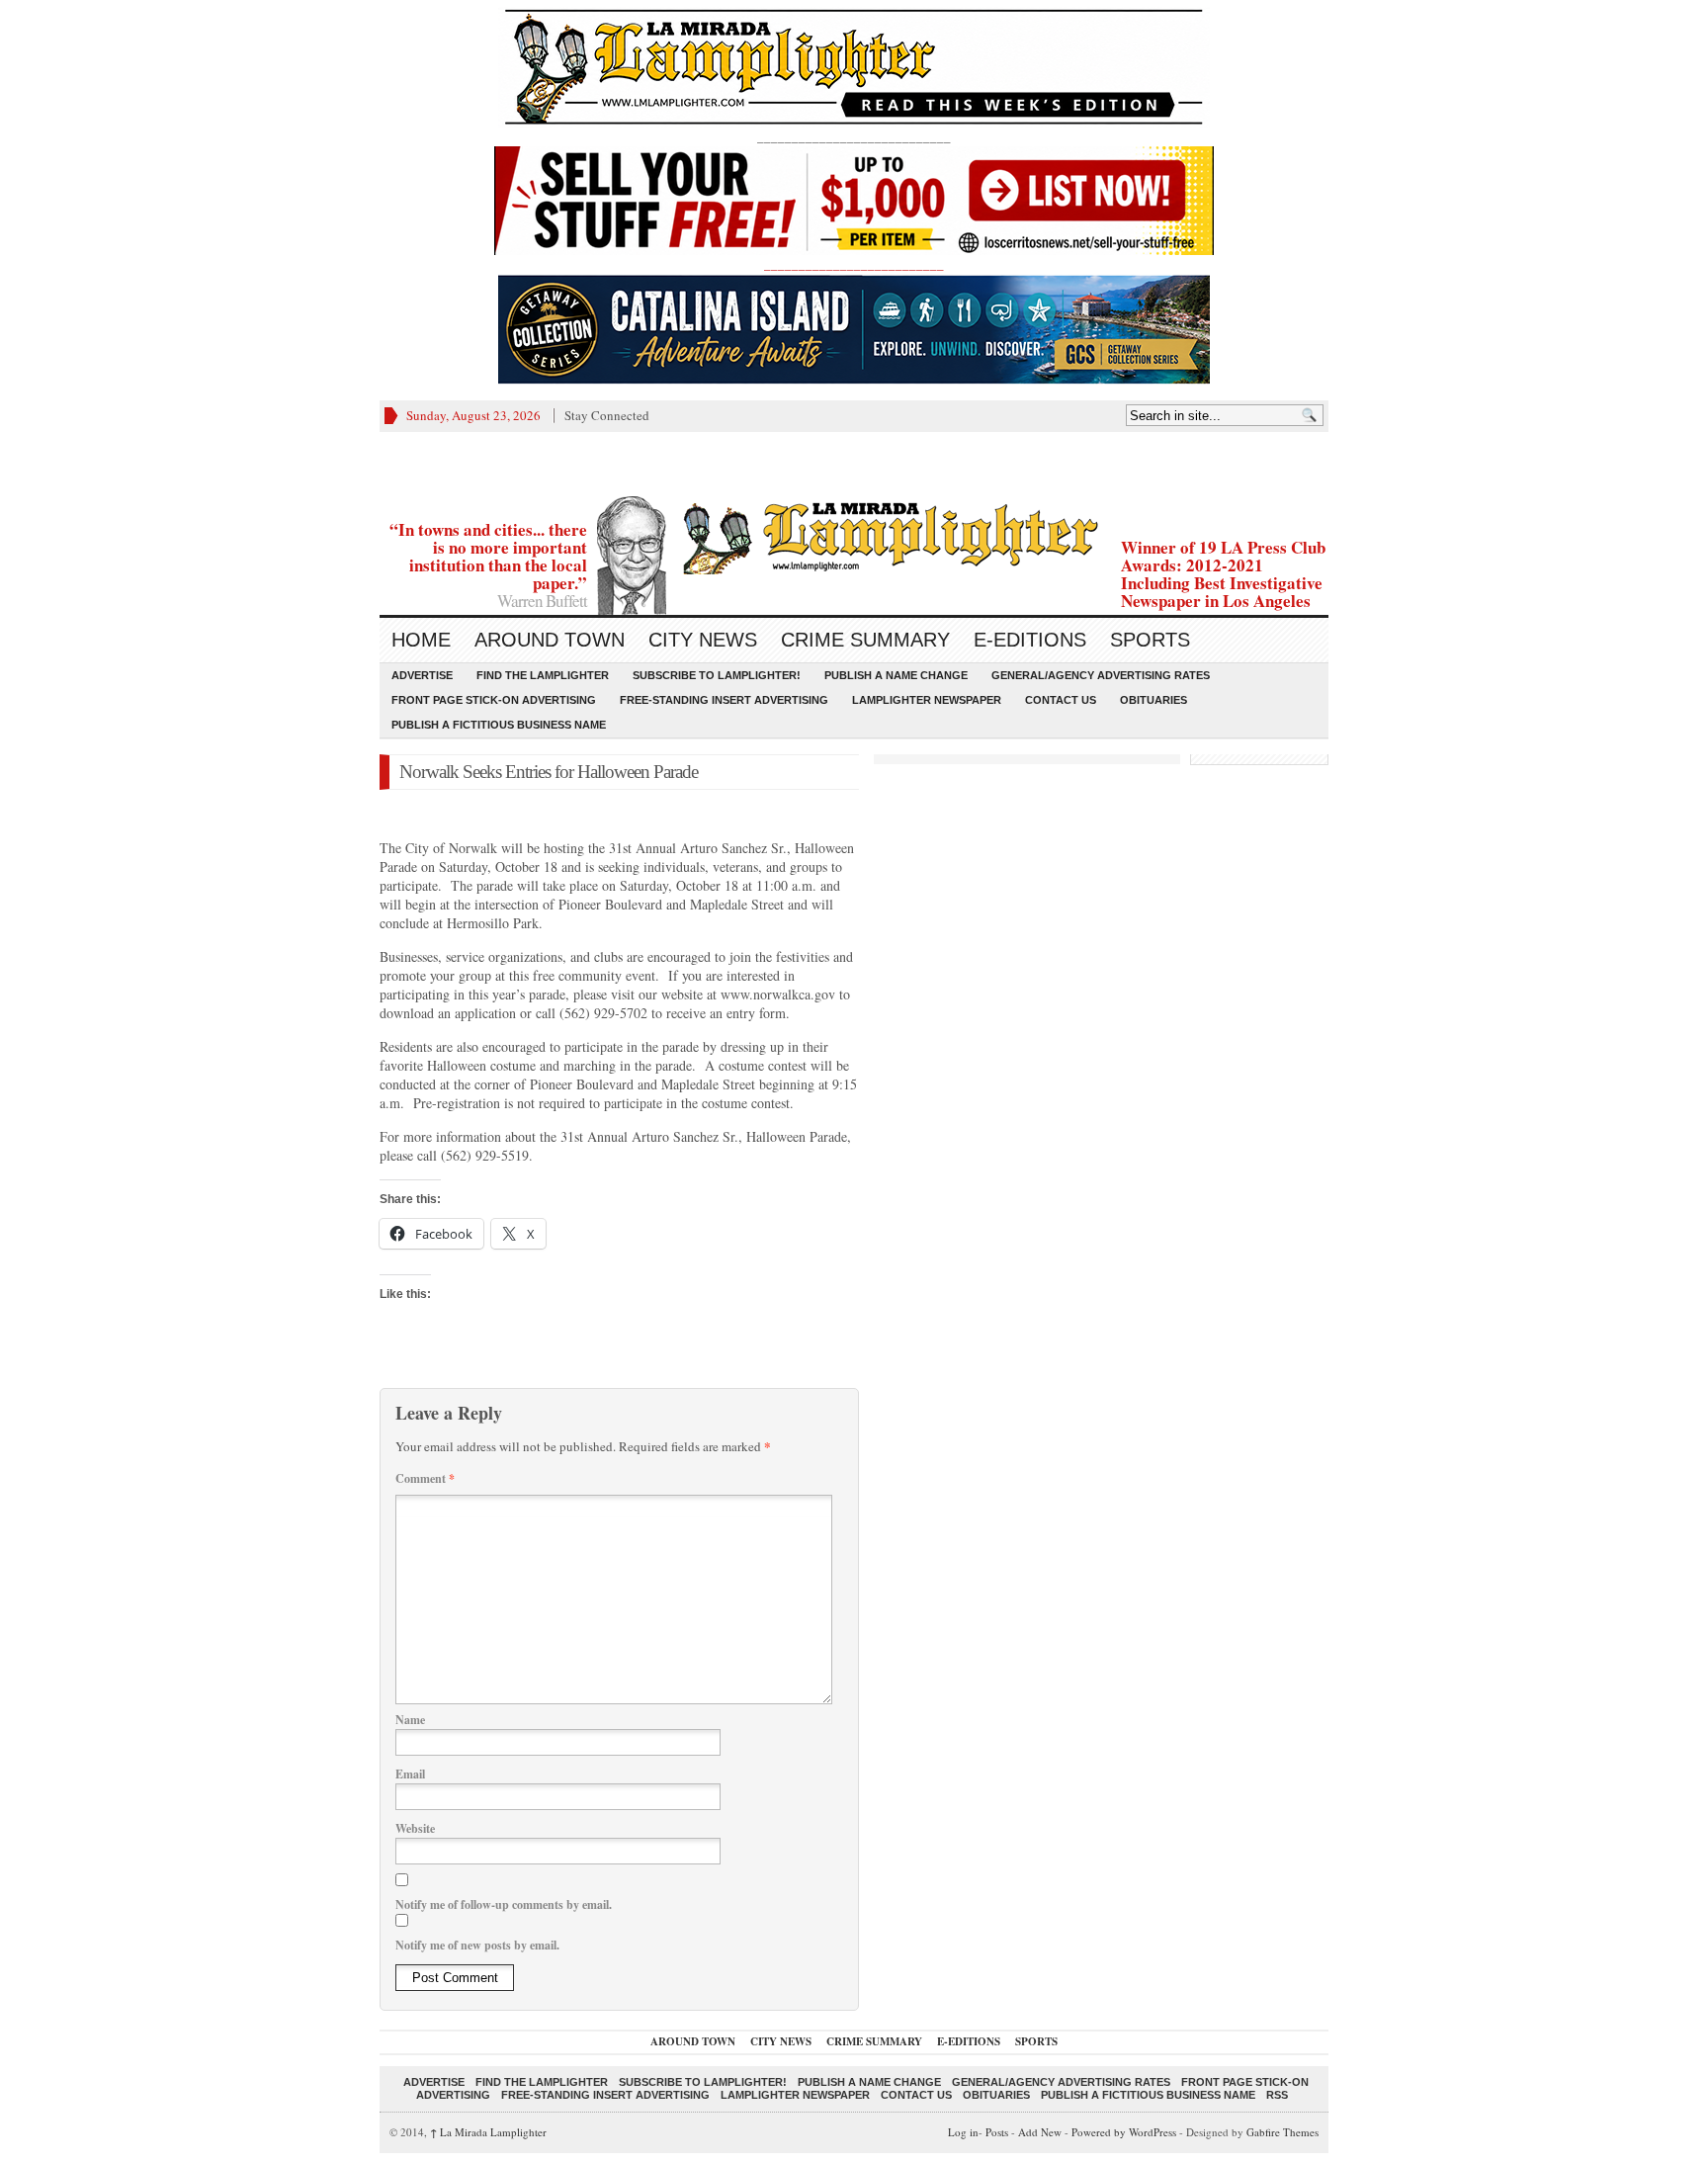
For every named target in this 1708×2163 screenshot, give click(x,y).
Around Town (550, 640)
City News (703, 640)
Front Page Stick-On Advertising (494, 700)
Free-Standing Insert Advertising (724, 700)
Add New (1040, 2132)
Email (410, 1774)
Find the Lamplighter (543, 675)
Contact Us (1061, 700)
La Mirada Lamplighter (488, 2132)
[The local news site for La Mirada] (854, 535)
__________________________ (854, 264)
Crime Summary (865, 640)
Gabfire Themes (1282, 2132)
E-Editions (1030, 640)
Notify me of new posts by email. (477, 1945)
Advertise (422, 675)
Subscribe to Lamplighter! (717, 675)
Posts (997, 2132)
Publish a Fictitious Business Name (499, 725)
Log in (963, 2132)
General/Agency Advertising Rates (1101, 675)
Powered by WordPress (1124, 2132)
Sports (1150, 640)
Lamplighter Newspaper (927, 700)
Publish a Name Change (896, 675)
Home (421, 640)
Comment (425, 1478)
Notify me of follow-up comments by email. (504, 1904)
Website (415, 1828)
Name (410, 1720)
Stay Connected (607, 415)
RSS (1277, 2095)
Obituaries (1153, 700)
